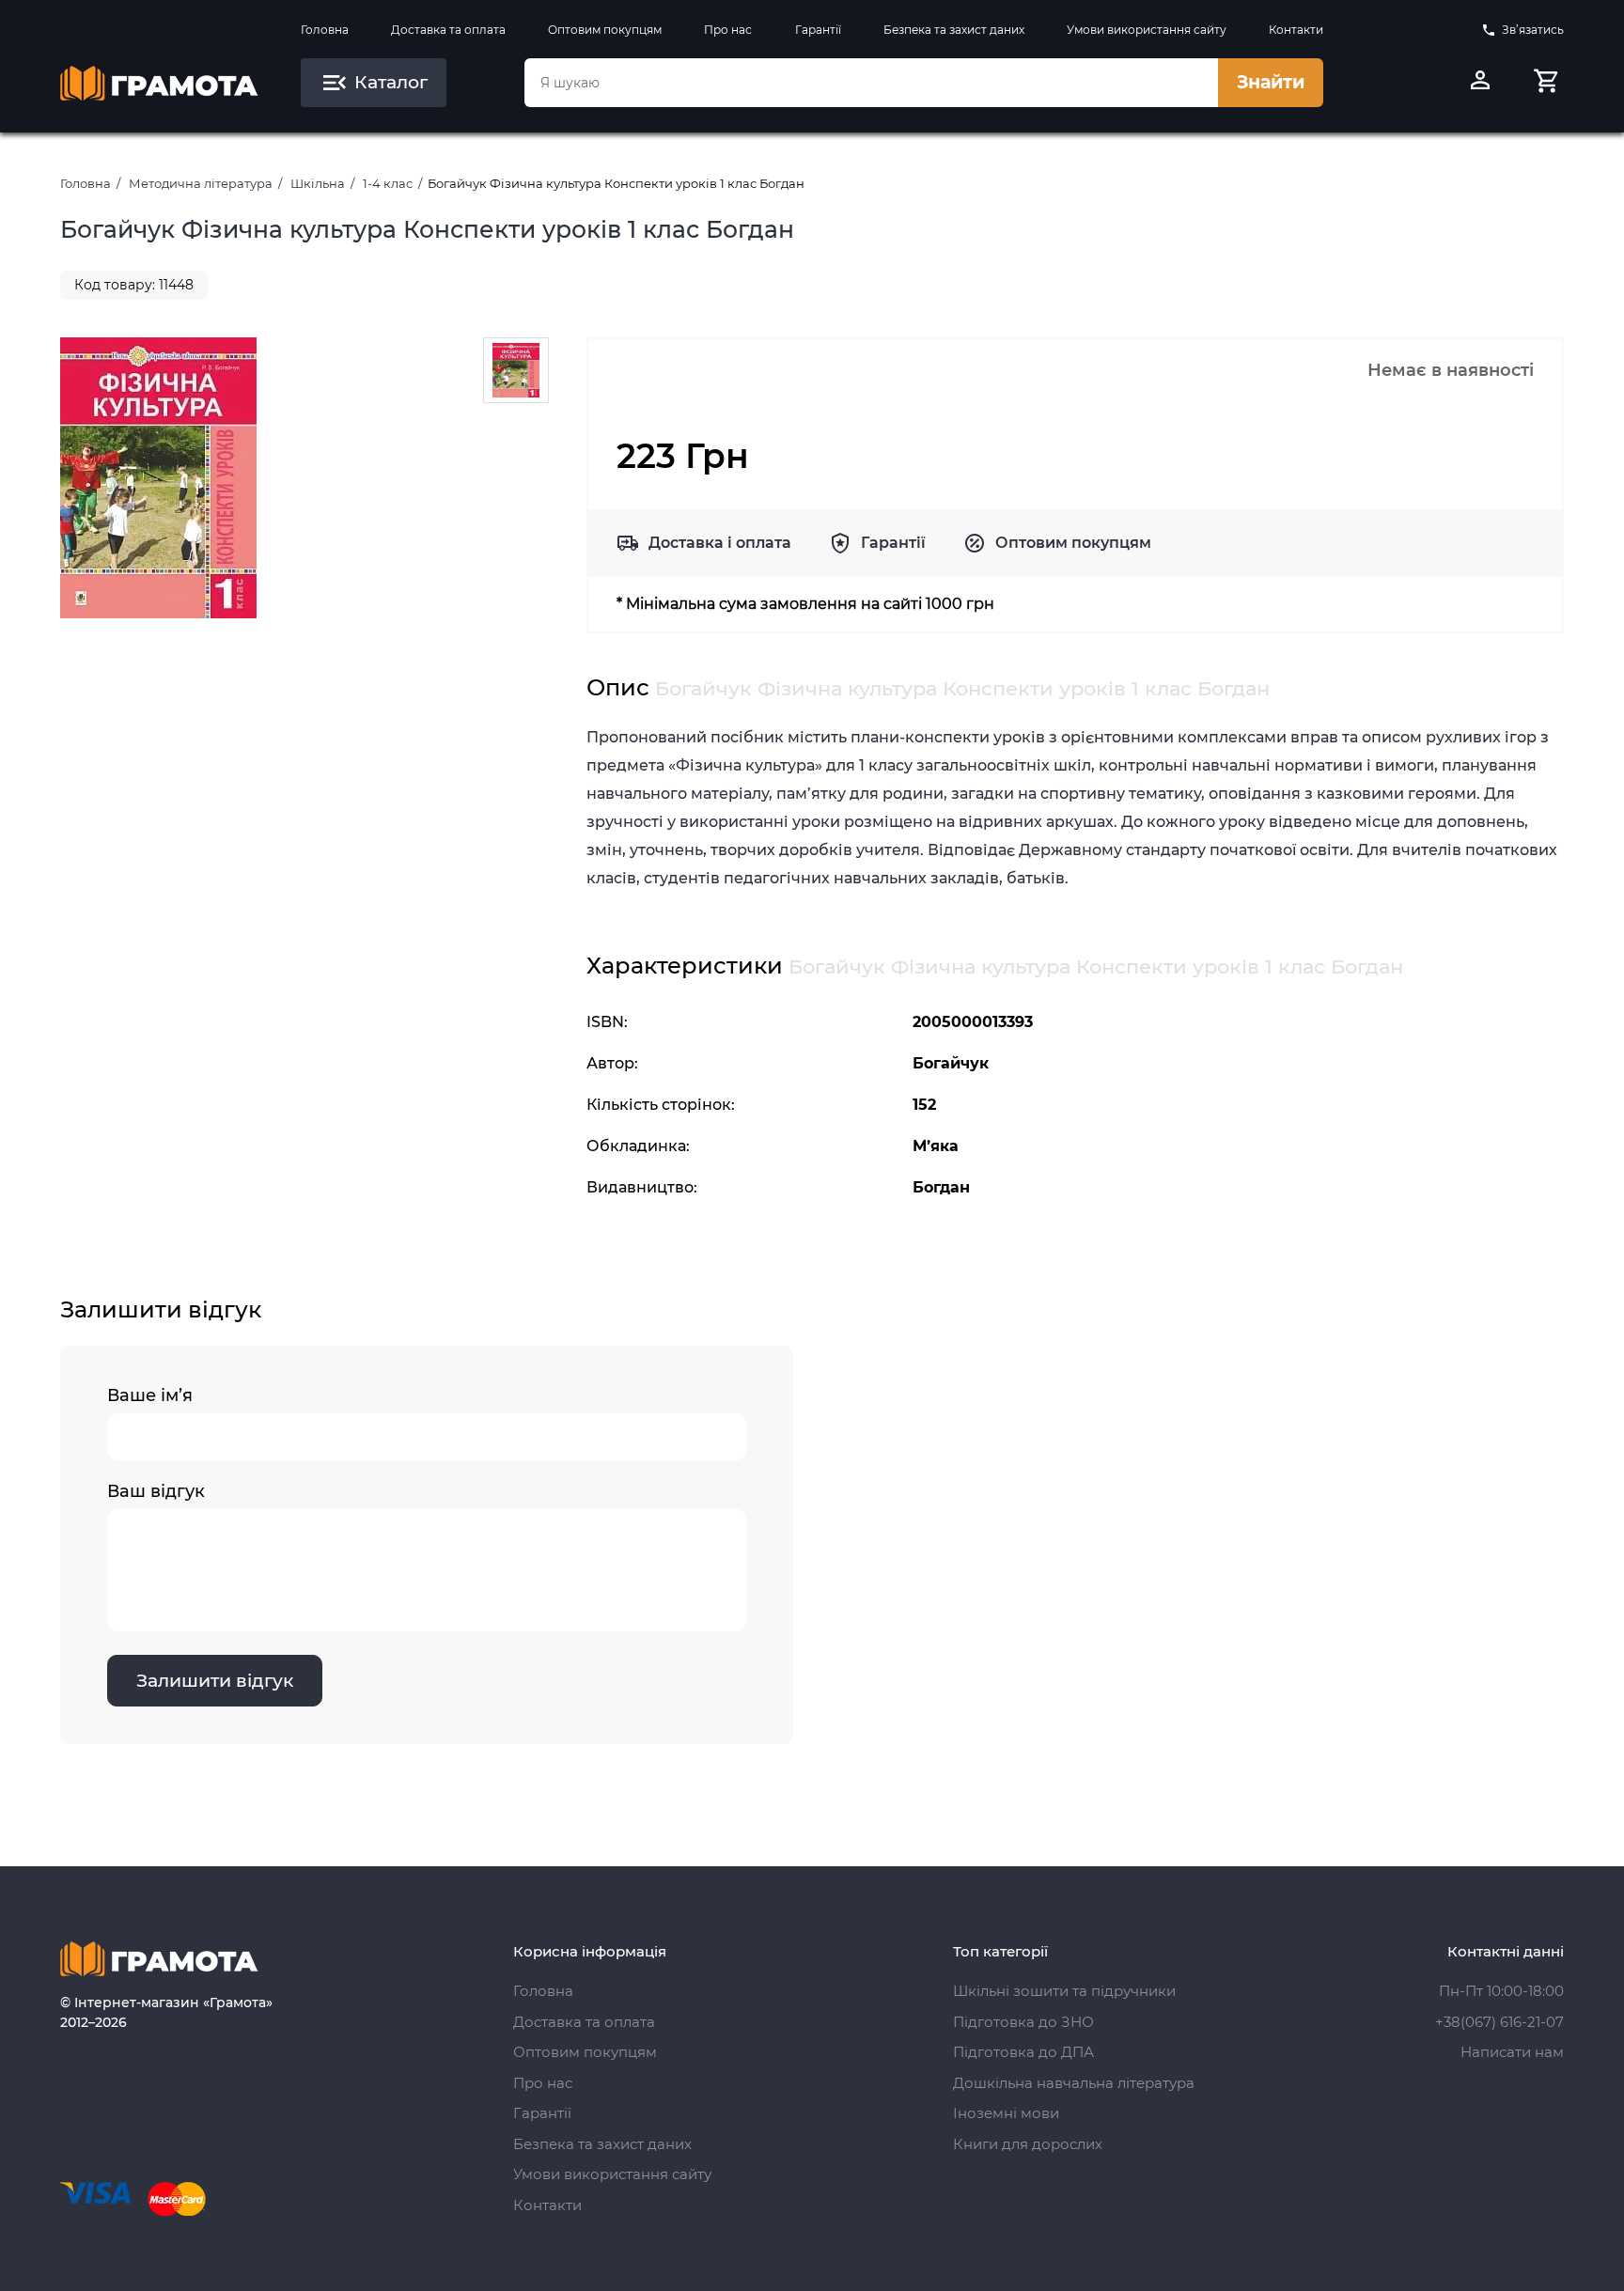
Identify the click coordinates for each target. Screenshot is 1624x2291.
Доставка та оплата (448, 30)
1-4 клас (388, 183)
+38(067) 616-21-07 (1499, 2022)
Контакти (1296, 30)
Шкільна (318, 183)
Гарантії (818, 30)
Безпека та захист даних (954, 30)
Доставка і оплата (720, 543)
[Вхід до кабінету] (1480, 83)
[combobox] (871, 83)
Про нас (728, 30)
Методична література (201, 183)
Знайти (1271, 82)
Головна (325, 30)
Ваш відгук (156, 1491)
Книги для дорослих (1028, 2144)
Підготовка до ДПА (1023, 2052)
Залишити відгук (215, 1681)
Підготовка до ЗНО (1023, 2022)
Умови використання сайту (1147, 30)
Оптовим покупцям (605, 30)
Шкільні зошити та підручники (1064, 1991)
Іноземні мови (1006, 2113)
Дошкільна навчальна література (1074, 2083)
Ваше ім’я (150, 1395)
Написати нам (1512, 2052)
